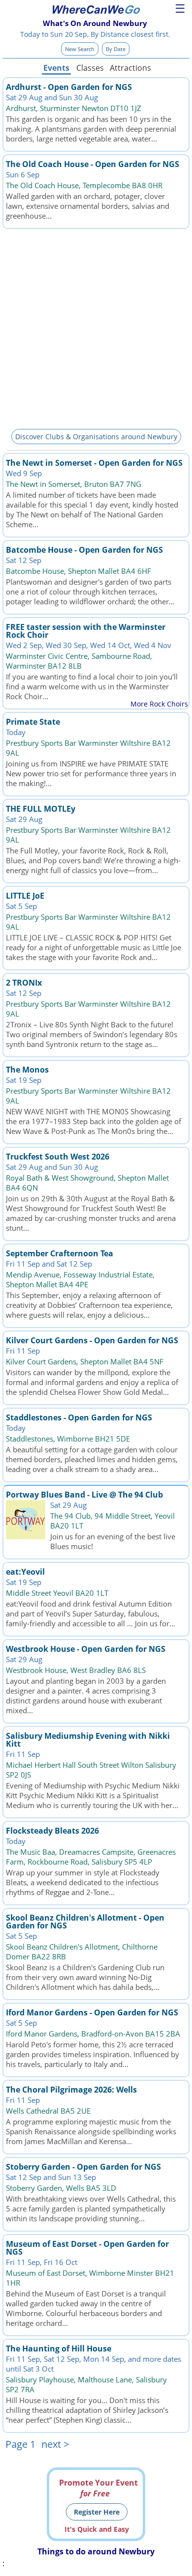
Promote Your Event (98, 2488)
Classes (90, 68)
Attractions (130, 68)
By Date (116, 49)
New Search (80, 49)
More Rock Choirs (159, 704)
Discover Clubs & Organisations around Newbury (96, 437)
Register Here (97, 2512)
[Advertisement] (96, 327)
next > (55, 2444)
